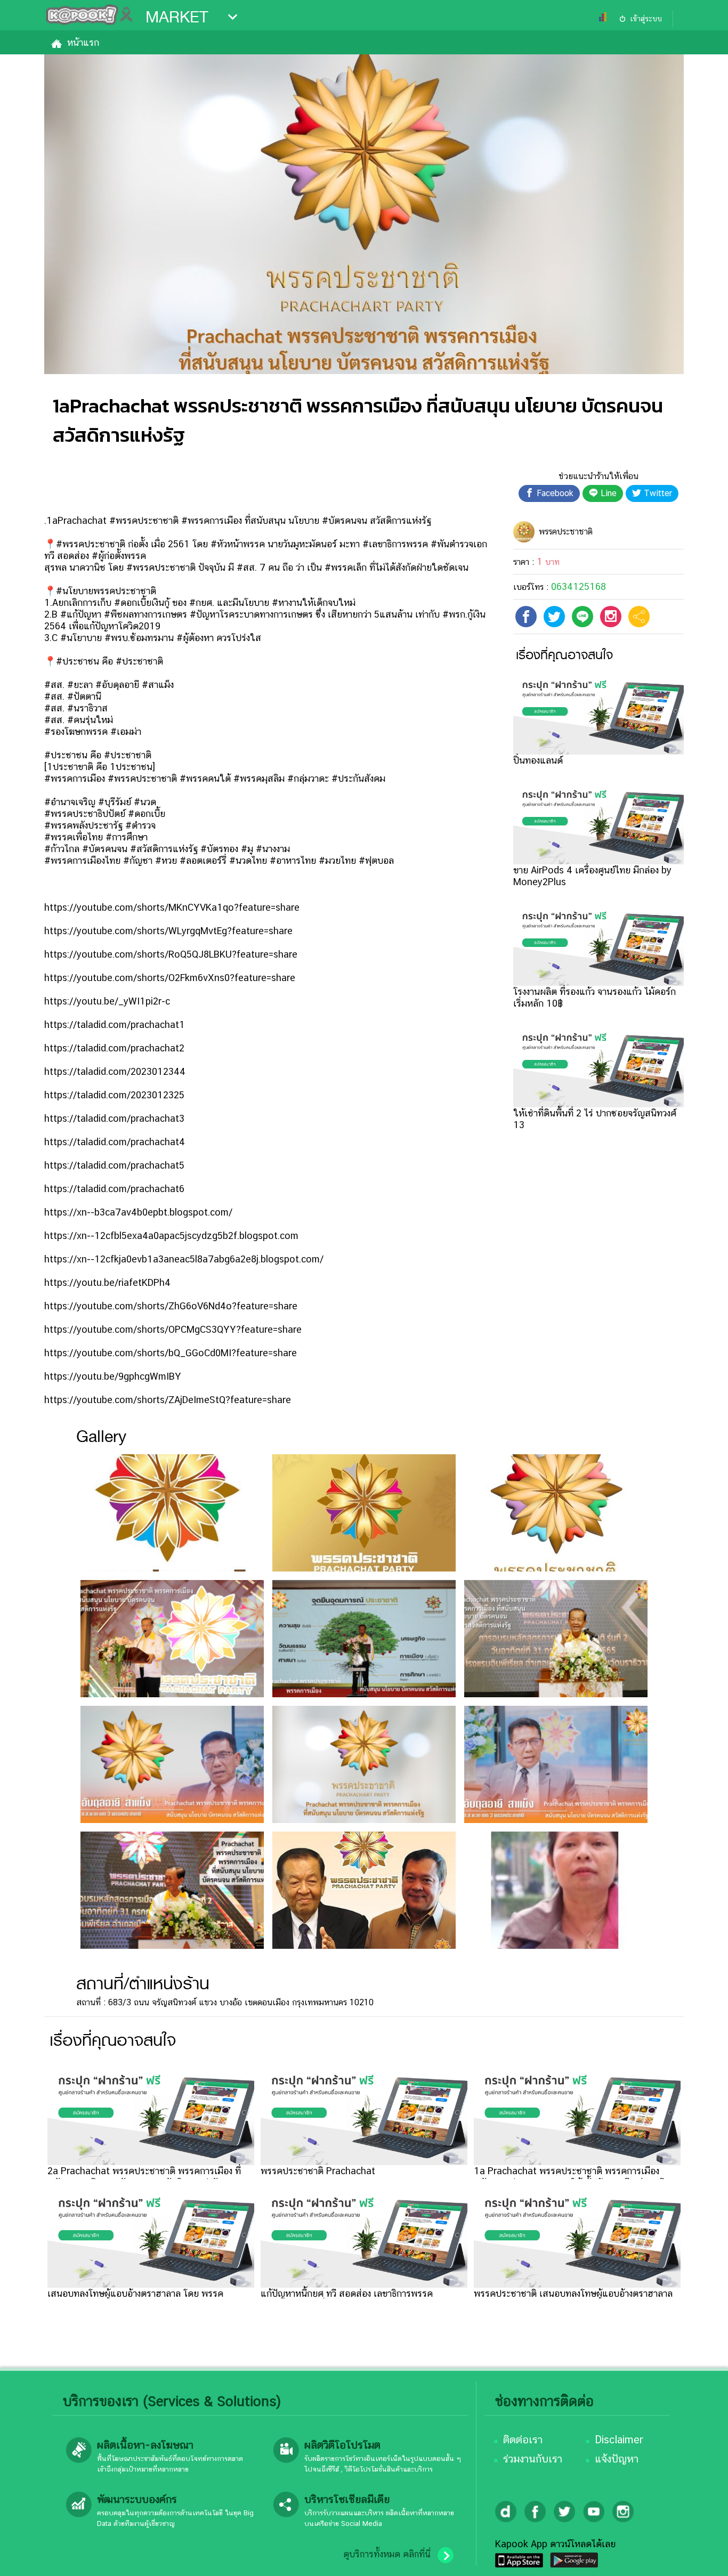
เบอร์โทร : (560, 587)
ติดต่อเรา (523, 2440)
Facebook (554, 493)
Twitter (657, 493)
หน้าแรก (83, 42)
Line (607, 493)
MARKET (177, 17)
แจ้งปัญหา (617, 2459)
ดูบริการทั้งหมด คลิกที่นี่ (387, 2554)
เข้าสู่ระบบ (646, 19)
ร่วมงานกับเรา (533, 2459)
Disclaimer (619, 2440)
